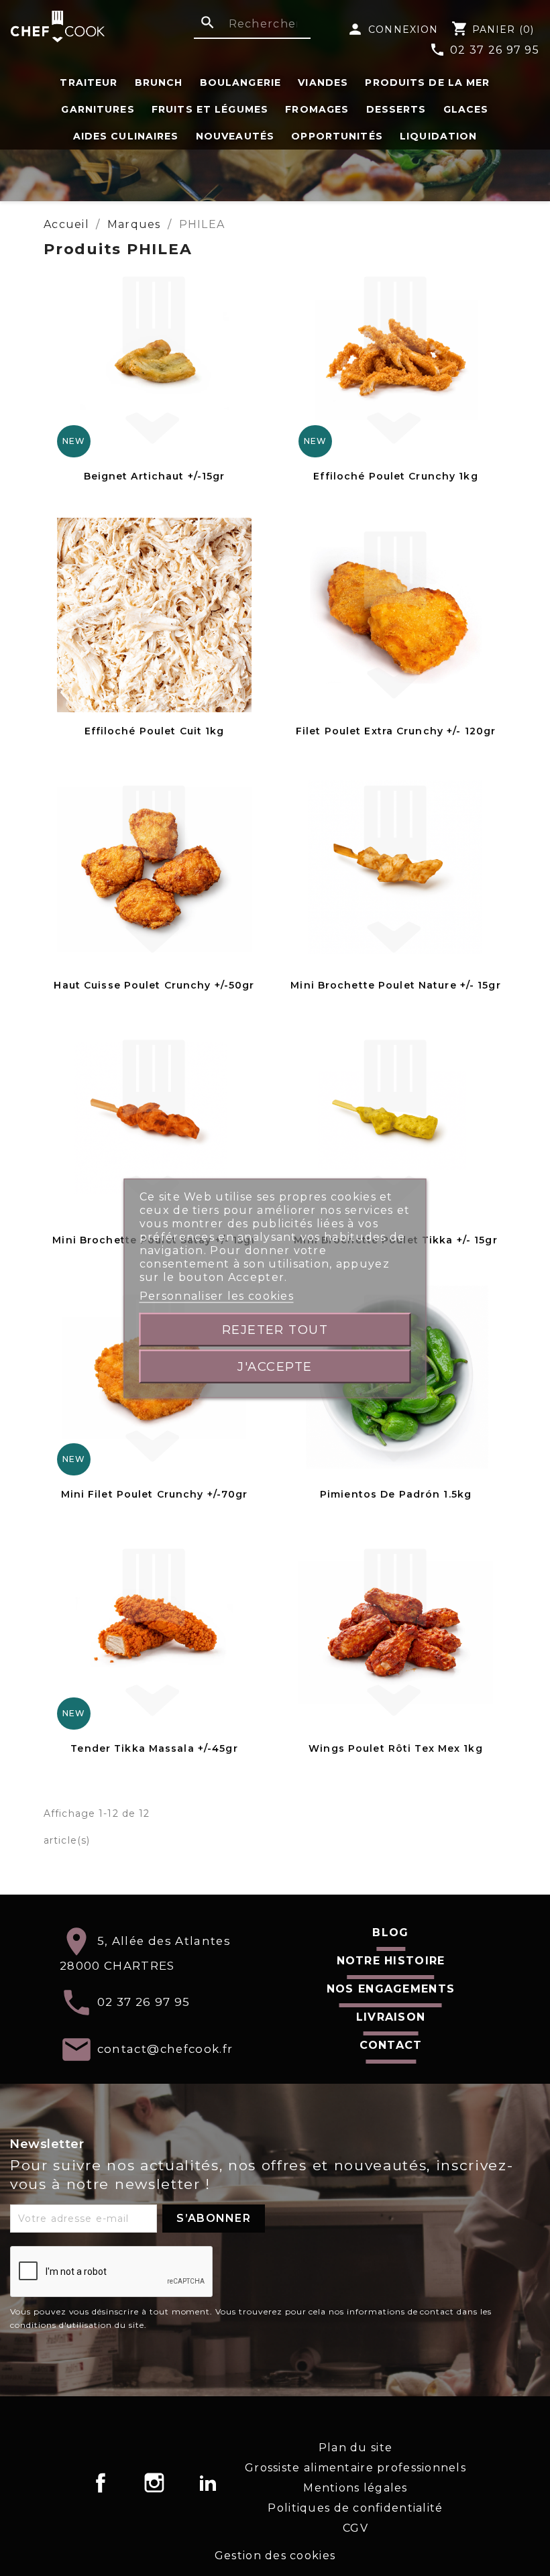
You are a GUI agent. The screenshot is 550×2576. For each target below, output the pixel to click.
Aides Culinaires (126, 136)
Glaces (466, 109)
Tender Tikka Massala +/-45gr (154, 1748)
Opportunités (337, 136)
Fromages (317, 109)
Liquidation (438, 136)
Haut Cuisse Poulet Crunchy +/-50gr (154, 985)
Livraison (391, 2017)
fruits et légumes (210, 109)
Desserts (396, 109)
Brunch (159, 82)
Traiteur (89, 82)
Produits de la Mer (427, 82)
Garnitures (98, 109)
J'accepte (275, 1366)
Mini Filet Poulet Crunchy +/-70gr (155, 1494)
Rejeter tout (275, 1329)
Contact (391, 2045)
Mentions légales (355, 2488)
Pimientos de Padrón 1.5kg (396, 1494)
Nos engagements (391, 1989)
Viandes (323, 82)
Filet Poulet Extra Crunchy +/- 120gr (396, 731)
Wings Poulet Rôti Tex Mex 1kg (395, 1748)
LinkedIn (208, 2483)
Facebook (101, 2483)
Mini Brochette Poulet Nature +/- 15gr (395, 985)
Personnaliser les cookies (217, 1295)
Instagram (154, 2483)
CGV (355, 2528)
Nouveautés (235, 136)
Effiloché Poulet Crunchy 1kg (395, 476)
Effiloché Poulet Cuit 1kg (155, 731)
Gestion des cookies (275, 2556)
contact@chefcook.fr (165, 2049)
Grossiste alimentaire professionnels (355, 2468)
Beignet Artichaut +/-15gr (155, 476)
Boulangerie (240, 82)
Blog (390, 1933)
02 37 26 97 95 (484, 50)
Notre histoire (391, 1961)
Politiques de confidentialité (355, 2508)
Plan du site (355, 2448)
